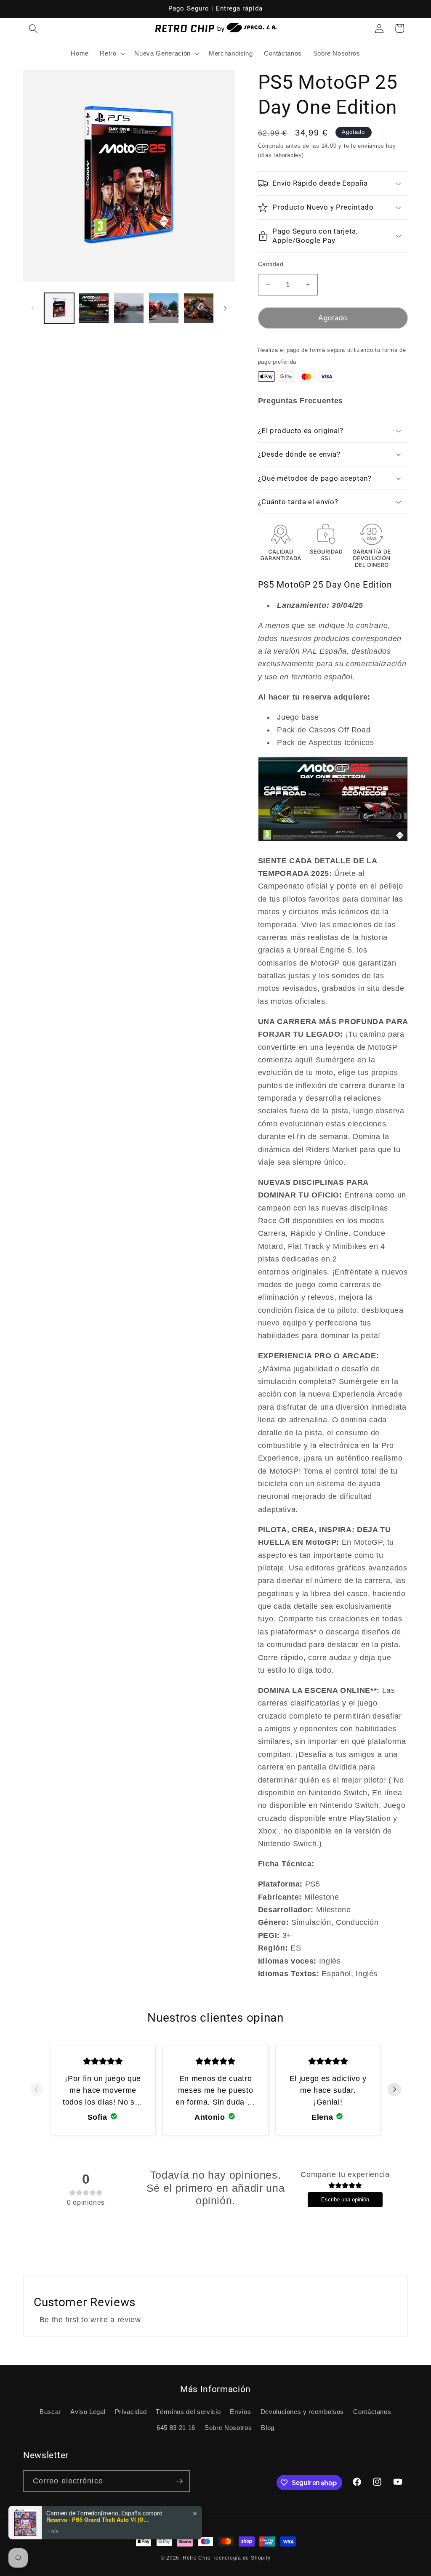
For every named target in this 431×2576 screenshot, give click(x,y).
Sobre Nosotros (228, 2428)
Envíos (240, 2412)
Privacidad (131, 2412)
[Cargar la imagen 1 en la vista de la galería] (59, 308)
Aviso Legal (88, 2412)
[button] (33, 28)
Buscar (50, 2412)
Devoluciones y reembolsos (302, 2412)
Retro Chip (197, 2558)
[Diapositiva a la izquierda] (32, 308)
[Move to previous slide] (37, 2090)
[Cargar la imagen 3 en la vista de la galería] (129, 308)
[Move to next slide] (394, 2090)
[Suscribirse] (179, 2481)
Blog (268, 2428)
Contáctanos (372, 2412)
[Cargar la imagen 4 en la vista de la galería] (164, 308)
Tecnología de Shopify (241, 2558)
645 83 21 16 (176, 2428)
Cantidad (271, 264)
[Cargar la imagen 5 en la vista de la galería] (199, 308)
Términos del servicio (188, 2412)
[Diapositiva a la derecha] (226, 308)
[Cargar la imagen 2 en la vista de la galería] (94, 308)
